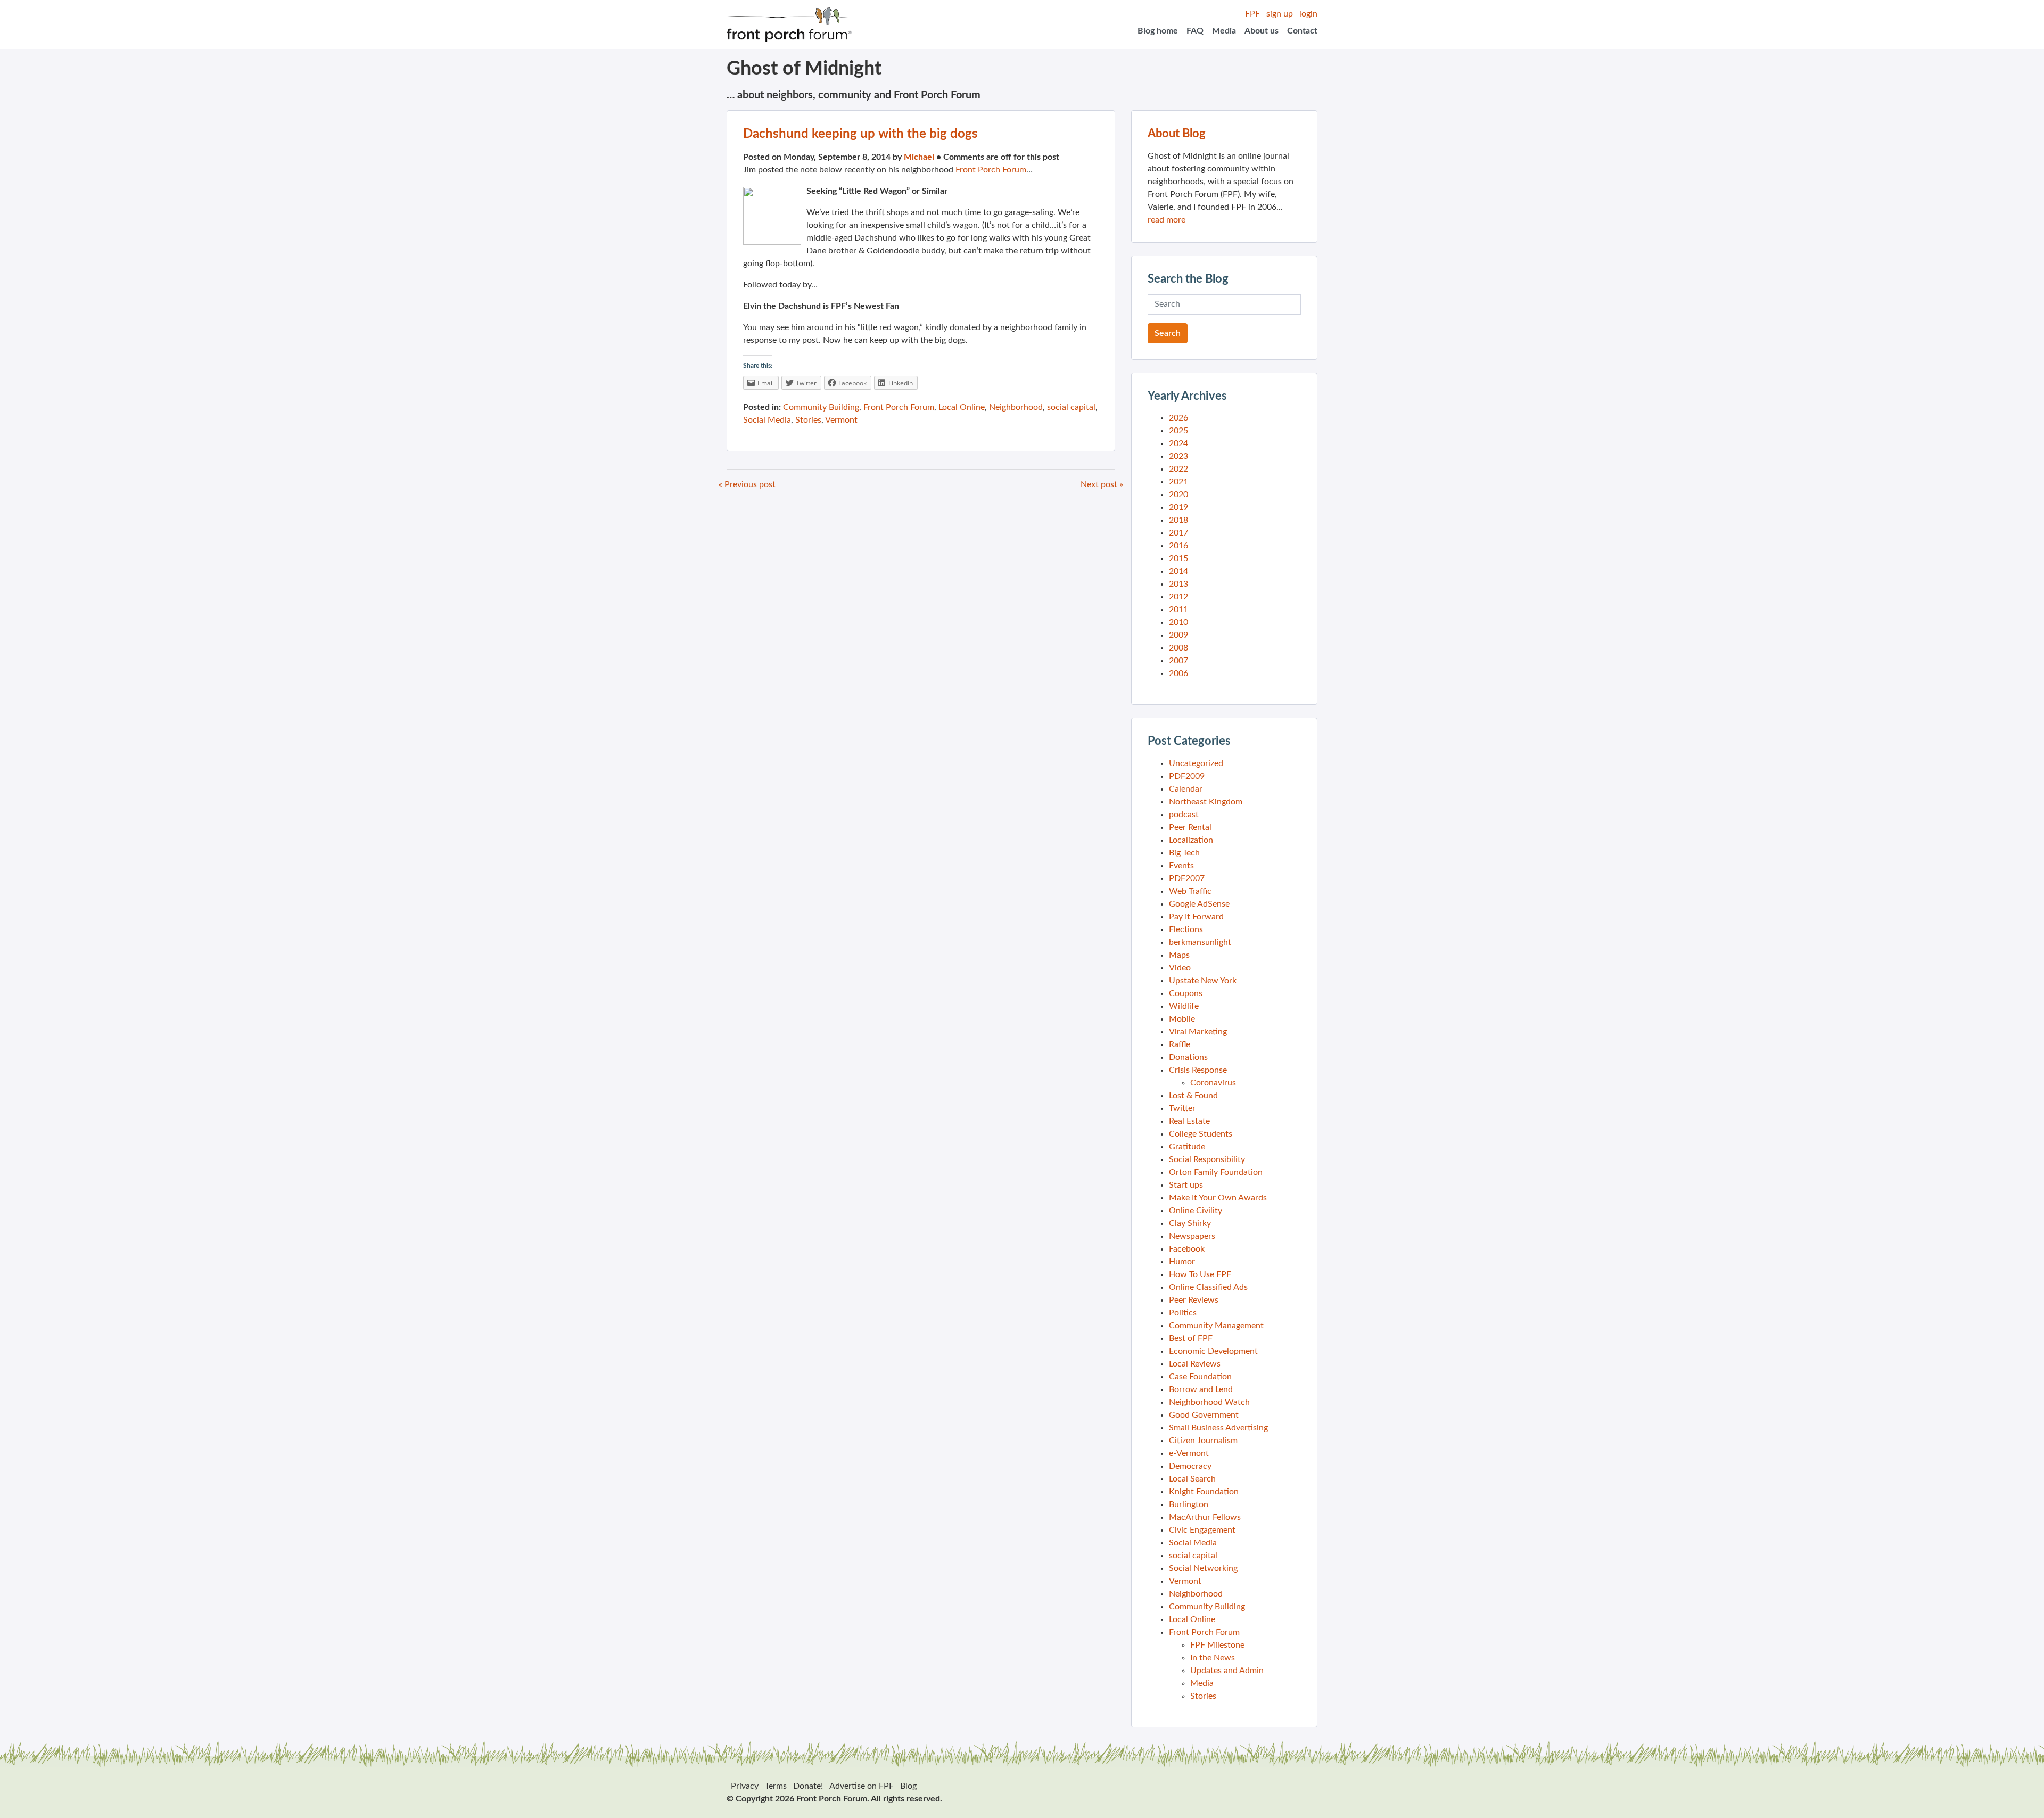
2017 (1178, 533)
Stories (808, 420)
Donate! (808, 1786)
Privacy (745, 1786)
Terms (776, 1786)
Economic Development (1213, 1351)
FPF (1252, 14)
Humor (1182, 1262)
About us (1262, 31)
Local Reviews (1195, 1364)
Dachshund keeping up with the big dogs (860, 134)
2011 (1178, 610)
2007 (1178, 661)
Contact (1302, 31)
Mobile (1182, 1019)
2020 (1178, 495)
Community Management (1216, 1326)
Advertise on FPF (862, 1786)
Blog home (1158, 31)
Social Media (767, 420)
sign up (1280, 14)
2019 (1178, 507)
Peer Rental (1190, 827)
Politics (1183, 1313)
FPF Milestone (1217, 1645)
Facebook (1187, 1249)
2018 (1178, 520)
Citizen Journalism (1203, 1441)
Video (1180, 968)
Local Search (1192, 1479)
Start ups (1186, 1185)
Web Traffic (1190, 891)
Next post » (1102, 484)
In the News (1213, 1658)
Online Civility (1196, 1211)
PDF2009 (1187, 776)
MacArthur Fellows (1205, 1517)
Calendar (1186, 789)
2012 (1178, 597)
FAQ (1195, 31)
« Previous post (747, 484)
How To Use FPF (1200, 1274)
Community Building (821, 407)
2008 (1178, 648)
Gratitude (1187, 1147)
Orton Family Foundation (1216, 1172)
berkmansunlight (1200, 942)
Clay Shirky (1190, 1223)
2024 (1178, 443)
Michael (919, 157)
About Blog (1177, 134)
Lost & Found (1193, 1096)
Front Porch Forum (991, 170)
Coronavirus (1213, 1083)
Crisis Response (1198, 1070)
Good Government (1204, 1415)
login (1308, 14)
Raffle (1180, 1044)
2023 (1178, 456)
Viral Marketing (1198, 1032)
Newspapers (1192, 1236)
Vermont (841, 420)
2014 (1178, 571)
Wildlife (1184, 1006)
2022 (1178, 469)
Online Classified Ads (1208, 1287)
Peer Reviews (1194, 1300)
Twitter (1182, 1108)
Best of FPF (1191, 1338)
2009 (1178, 635)
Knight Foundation (1204, 1492)
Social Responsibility (1207, 1159)
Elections (1186, 929)
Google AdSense (1199, 904)
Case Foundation (1200, 1377)
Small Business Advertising (1218, 1428)
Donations (1188, 1057)
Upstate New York (1203, 981)
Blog (908, 1786)
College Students (1201, 1134)
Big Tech (1184, 853)
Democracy (1190, 1466)
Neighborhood (1016, 407)
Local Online (962, 407)
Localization (1191, 840)
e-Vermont (1189, 1453)
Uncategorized (1196, 763)
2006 (1178, 673)
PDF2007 (1187, 878)
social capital (1071, 407)
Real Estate (1189, 1121)
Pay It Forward (1196, 917)
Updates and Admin (1227, 1671)
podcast (1184, 815)
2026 (1178, 418)
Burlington (1189, 1504)
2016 (1178, 546)
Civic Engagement (1202, 1530)
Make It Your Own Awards (1218, 1198)
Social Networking (1203, 1568)
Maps (1179, 955)
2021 (1178, 482)
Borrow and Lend (1201, 1389)
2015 (1178, 558)
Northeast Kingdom (1206, 802)
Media (1224, 31)
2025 (1178, 431)
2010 (1178, 622)
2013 (1178, 584)
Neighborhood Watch (1209, 1402)
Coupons (1186, 993)
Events (1181, 866)
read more (1167, 220)
